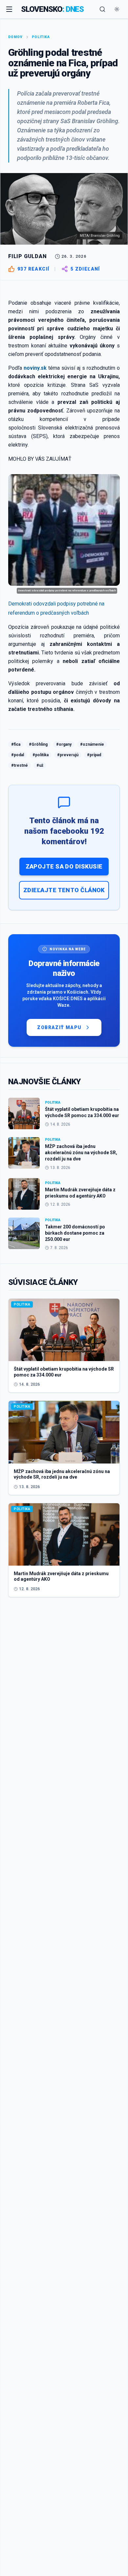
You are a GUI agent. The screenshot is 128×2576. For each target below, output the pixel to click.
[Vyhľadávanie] (102, 9)
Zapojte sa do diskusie (64, 866)
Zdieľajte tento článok (64, 890)
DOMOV (15, 37)
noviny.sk (35, 368)
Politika (41, 37)
